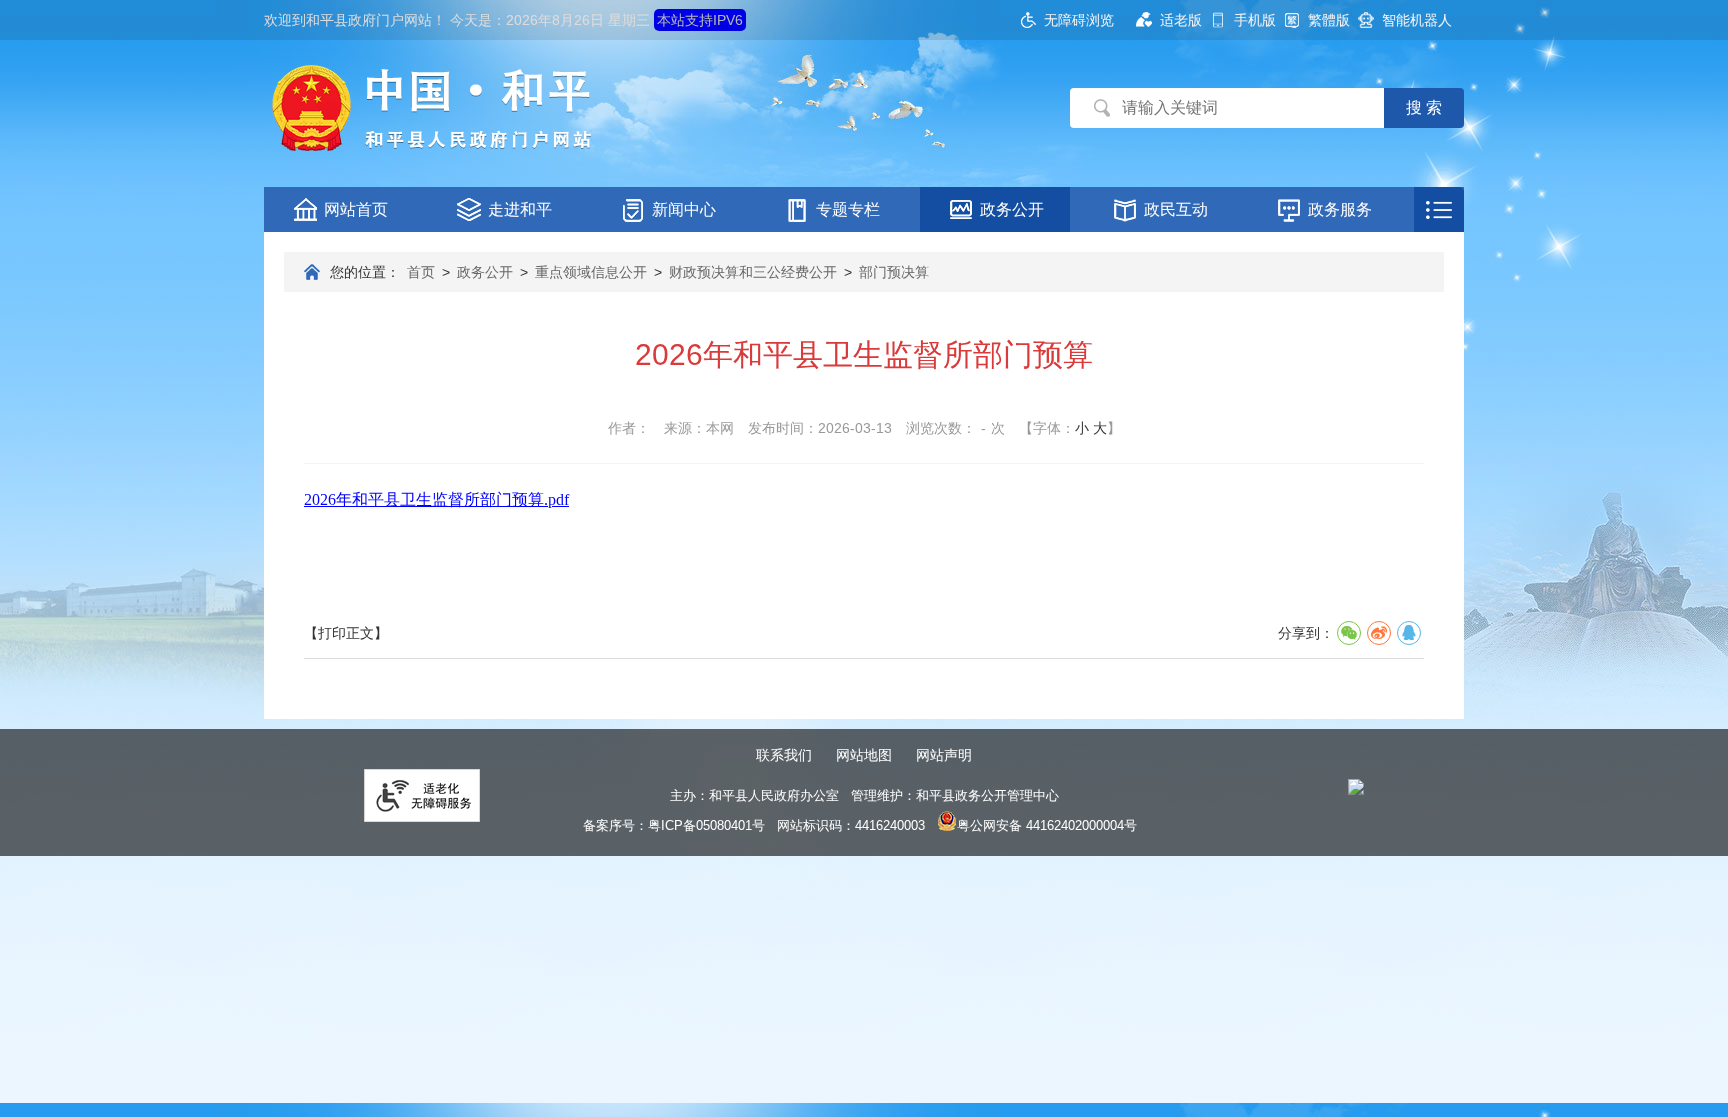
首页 (421, 272)
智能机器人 (1417, 20)
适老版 (1181, 20)
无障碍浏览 (1079, 20)
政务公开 (1012, 209)
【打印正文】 (346, 633)
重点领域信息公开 (591, 272)
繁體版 (1329, 20)
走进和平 (520, 209)
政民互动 (1176, 209)
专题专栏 (848, 209)
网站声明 (944, 755)
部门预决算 (894, 272)
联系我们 (784, 755)
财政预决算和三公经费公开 (753, 272)
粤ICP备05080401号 (706, 825)
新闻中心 (684, 209)
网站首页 (356, 209)
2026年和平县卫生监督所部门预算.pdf (436, 499)
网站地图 (864, 755)
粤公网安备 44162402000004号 (1047, 825)
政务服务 (1340, 209)
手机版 (1255, 20)
